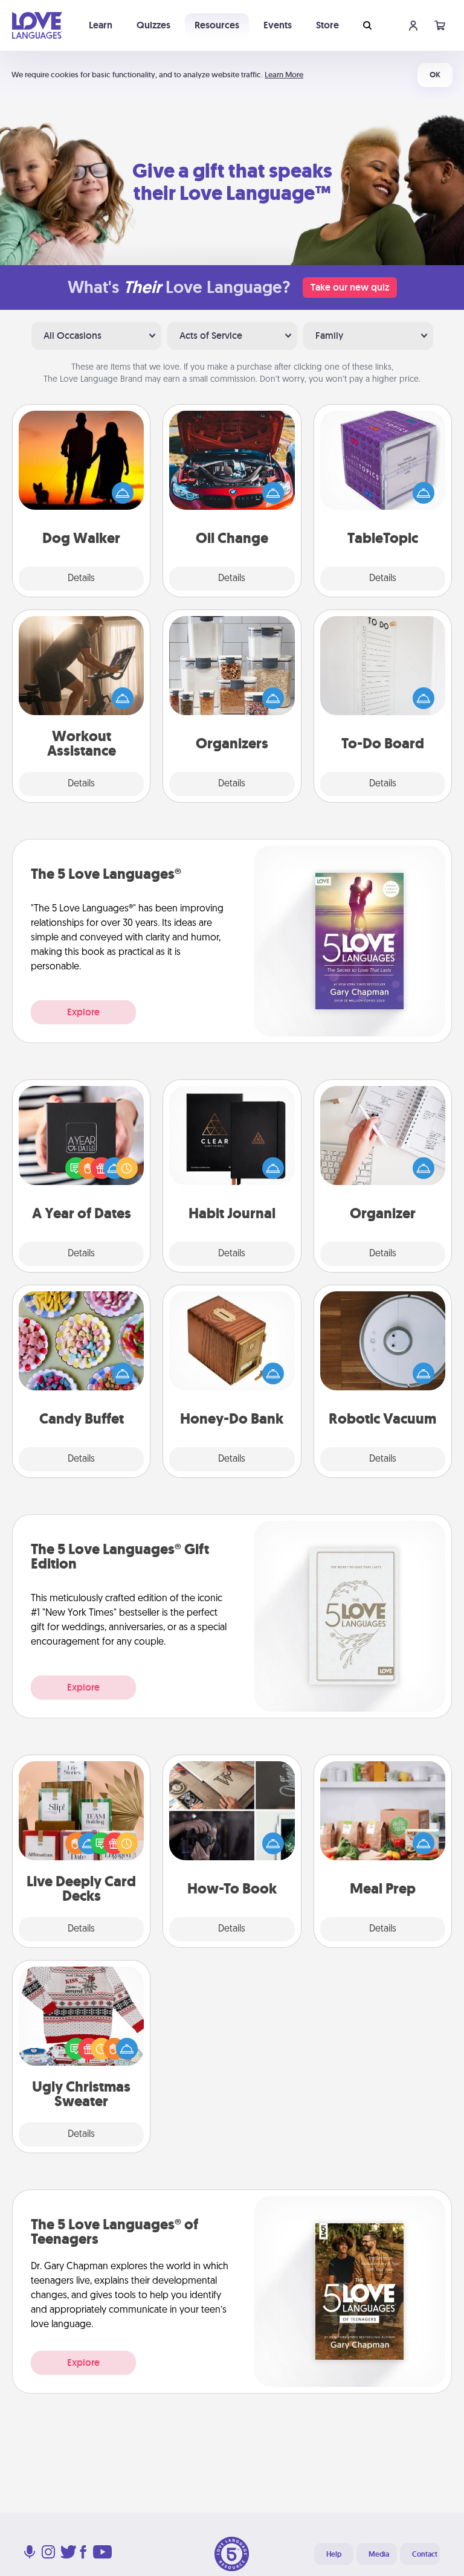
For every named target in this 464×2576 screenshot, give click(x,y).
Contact (425, 2554)
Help (334, 2554)
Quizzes (153, 25)
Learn (101, 25)
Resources (217, 25)
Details (81, 579)
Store (327, 25)
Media (379, 2554)
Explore (83, 1012)
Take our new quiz (350, 287)
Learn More (284, 75)
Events (278, 25)
